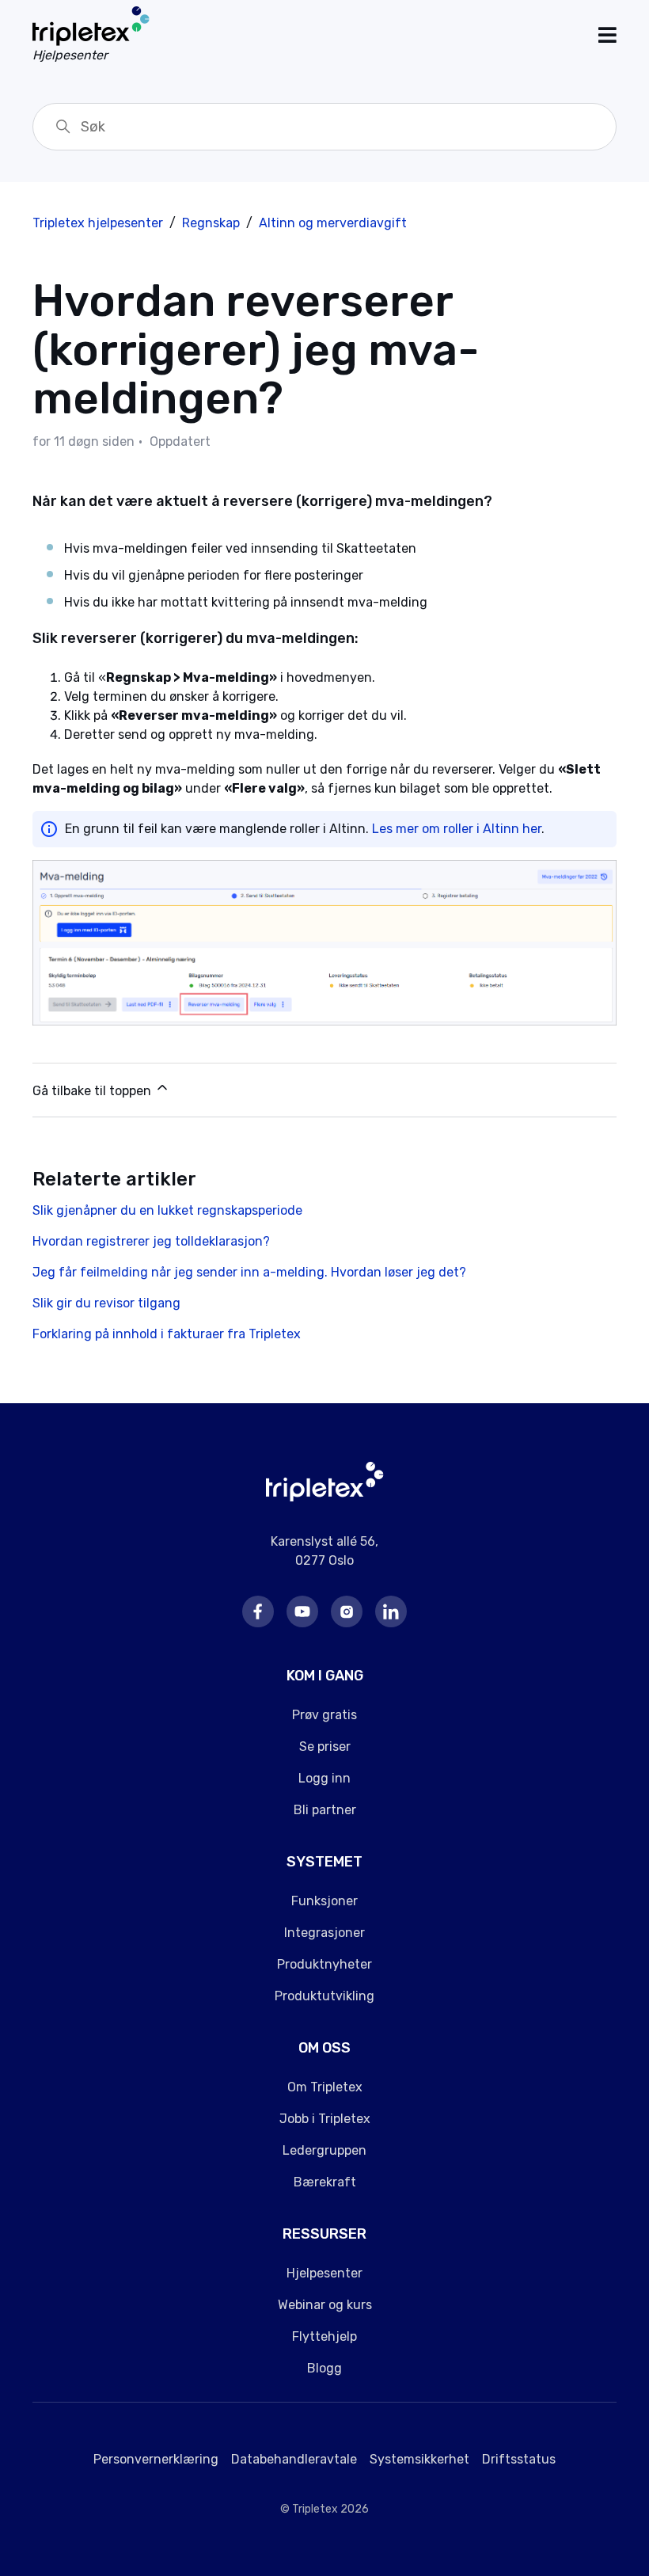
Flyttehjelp (324, 2336)
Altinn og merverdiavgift (333, 223)
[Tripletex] (325, 1497)
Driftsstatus (519, 2459)
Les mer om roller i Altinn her (457, 829)
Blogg (324, 2368)
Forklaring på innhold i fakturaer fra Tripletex (167, 1334)
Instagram (347, 1611)
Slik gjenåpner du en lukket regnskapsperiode (167, 1210)
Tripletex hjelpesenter (98, 223)
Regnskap (211, 223)
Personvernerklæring (156, 2459)
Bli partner (325, 1810)
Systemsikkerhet (419, 2459)
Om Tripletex (325, 2087)
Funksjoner (324, 1901)
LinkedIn (391, 1611)
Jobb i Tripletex (325, 2119)
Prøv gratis (324, 1715)
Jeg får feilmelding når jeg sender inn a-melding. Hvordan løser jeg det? (249, 1272)
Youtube (302, 1611)
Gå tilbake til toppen (93, 1091)
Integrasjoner (324, 1933)
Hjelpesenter (324, 2273)
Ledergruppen (324, 2150)
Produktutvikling (324, 1996)
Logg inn (324, 1778)
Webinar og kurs (325, 2305)
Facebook (258, 1611)
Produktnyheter (324, 1964)
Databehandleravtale (294, 2459)
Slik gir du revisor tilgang (106, 1303)
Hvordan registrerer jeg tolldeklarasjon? (151, 1241)
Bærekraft (325, 2182)
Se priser (325, 1747)
